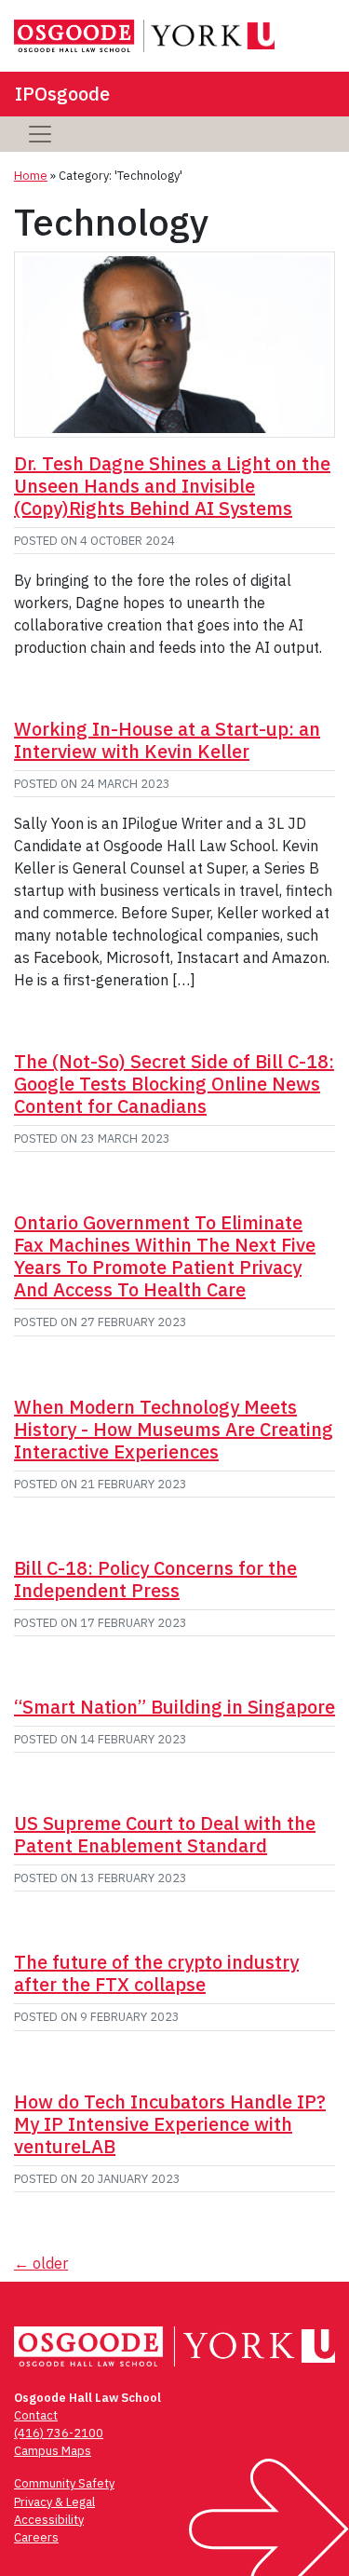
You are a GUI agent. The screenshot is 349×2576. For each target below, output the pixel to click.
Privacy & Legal (54, 2502)
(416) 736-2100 (59, 2433)
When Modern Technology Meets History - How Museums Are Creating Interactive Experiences (174, 1429)
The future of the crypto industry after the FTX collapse (156, 1973)
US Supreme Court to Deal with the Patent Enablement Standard (165, 1834)
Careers (36, 2537)
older (41, 2263)
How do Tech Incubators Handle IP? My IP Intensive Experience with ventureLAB (170, 2124)
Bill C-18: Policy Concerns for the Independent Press (155, 1579)
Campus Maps (53, 2451)
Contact (36, 2415)
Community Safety (64, 2483)
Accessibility (49, 2520)
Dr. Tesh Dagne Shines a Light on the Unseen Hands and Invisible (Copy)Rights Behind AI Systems (172, 486)
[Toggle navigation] (40, 134)
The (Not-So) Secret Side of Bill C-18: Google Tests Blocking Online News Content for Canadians (174, 1084)
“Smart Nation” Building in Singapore (174, 1707)
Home (31, 176)
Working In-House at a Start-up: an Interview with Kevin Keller (167, 740)
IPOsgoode (62, 94)
